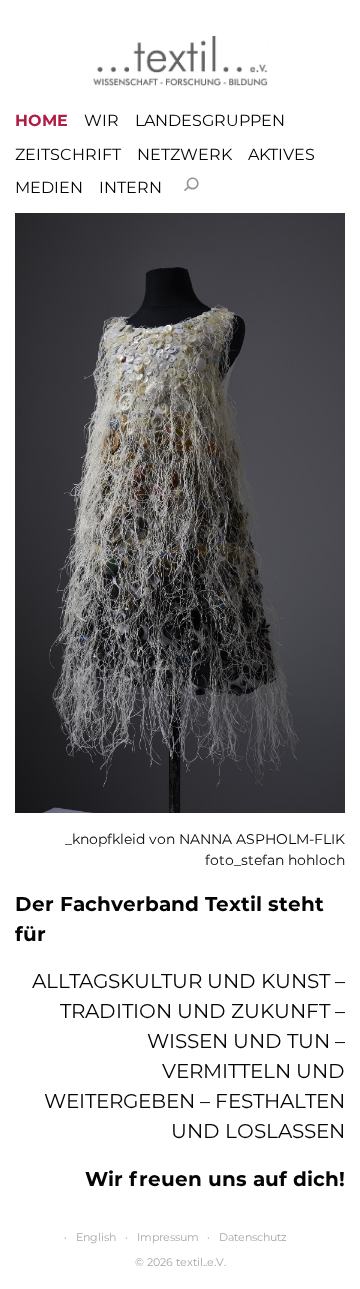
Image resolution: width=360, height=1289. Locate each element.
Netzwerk (184, 155)
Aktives (281, 155)
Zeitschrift (68, 155)
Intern (130, 188)
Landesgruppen (210, 121)
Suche (191, 184)
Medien (49, 188)
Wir (101, 121)
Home (41, 121)
